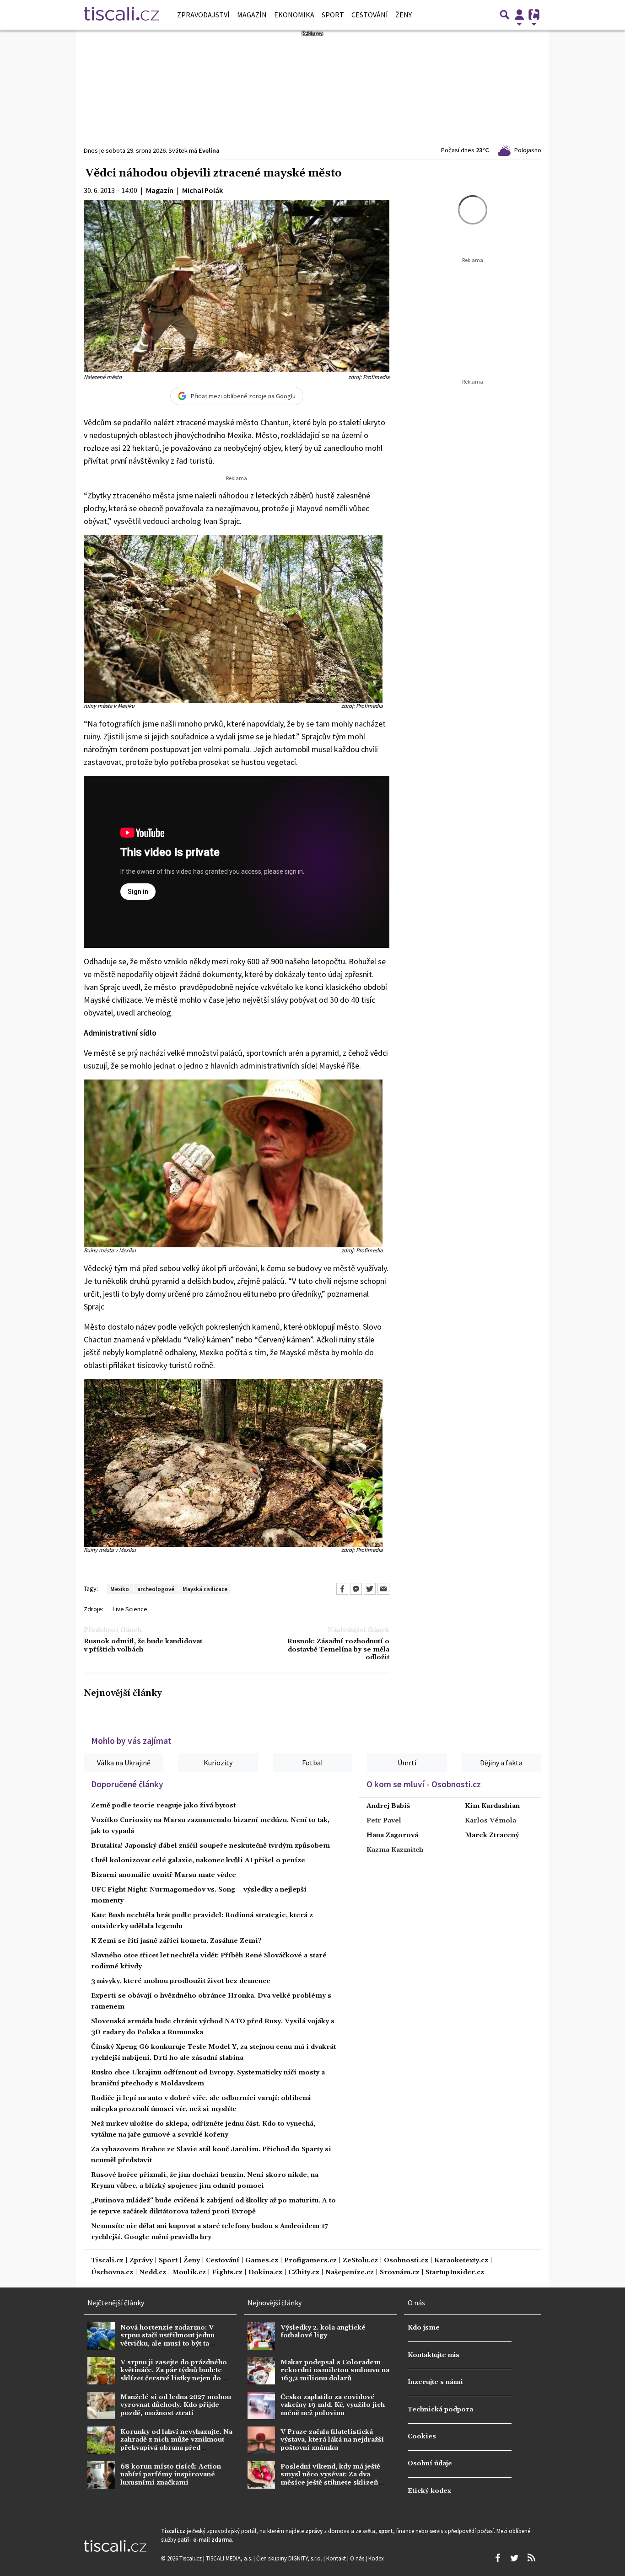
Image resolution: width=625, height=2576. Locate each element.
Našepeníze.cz (350, 2273)
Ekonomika (294, 15)
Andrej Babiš (388, 1806)
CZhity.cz (304, 2273)
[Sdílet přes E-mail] (383, 1589)
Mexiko (120, 1589)
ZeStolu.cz (360, 2261)
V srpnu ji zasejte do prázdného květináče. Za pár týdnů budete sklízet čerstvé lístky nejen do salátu (174, 2374)
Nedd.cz (153, 2273)
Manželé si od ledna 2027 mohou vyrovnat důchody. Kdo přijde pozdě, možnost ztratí (176, 2405)
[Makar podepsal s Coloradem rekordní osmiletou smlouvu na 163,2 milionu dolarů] (261, 2371)
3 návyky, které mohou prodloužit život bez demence (181, 1981)
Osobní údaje (430, 2464)
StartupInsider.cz (455, 2273)
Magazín (252, 15)
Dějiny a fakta (501, 1763)
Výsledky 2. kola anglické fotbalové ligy (323, 2332)
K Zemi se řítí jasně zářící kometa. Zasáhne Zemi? (176, 1941)
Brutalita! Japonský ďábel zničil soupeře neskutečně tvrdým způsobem (210, 1846)
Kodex (376, 2558)
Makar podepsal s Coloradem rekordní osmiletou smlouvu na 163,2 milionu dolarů (335, 2370)
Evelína (209, 150)
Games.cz (262, 2261)
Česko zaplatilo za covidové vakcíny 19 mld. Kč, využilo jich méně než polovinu (333, 2405)
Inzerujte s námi (435, 2382)
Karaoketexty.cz (461, 2261)
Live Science (130, 1609)
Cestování (370, 15)
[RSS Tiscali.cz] (531, 2558)
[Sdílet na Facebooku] (342, 1589)
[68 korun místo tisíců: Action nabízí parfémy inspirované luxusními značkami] (101, 2475)
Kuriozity (218, 1763)
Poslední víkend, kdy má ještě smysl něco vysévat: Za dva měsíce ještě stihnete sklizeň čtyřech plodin (330, 2479)
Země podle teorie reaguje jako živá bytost (163, 1806)
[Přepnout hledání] (505, 15)
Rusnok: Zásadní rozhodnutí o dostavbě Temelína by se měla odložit (338, 1650)
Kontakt (337, 2558)
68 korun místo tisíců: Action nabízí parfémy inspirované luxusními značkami (171, 2475)
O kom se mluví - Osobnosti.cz (424, 1784)
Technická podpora (440, 2410)
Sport (333, 15)
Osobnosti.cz (406, 2261)
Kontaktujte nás (434, 2355)
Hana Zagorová (392, 1835)
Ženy (404, 15)
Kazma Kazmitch (395, 1850)
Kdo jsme (424, 2328)
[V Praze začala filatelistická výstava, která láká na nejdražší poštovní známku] (261, 2440)
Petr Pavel (384, 1821)
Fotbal (312, 1763)
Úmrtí (407, 1763)
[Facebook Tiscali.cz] (497, 2558)
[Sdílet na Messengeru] (356, 1589)
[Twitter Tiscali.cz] (514, 2558)
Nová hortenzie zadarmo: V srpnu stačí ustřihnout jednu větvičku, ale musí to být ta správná (167, 2340)
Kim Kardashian (492, 1806)
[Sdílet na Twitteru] (370, 1589)
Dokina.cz (265, 2273)
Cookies (422, 2437)
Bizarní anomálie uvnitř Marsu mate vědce (164, 1875)
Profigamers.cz (310, 2261)
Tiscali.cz (107, 2261)
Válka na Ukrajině (124, 1763)
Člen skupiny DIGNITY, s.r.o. (290, 2558)
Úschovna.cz (112, 2273)
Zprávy (141, 2261)
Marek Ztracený (492, 1835)
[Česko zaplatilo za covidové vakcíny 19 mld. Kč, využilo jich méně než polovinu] (261, 2405)
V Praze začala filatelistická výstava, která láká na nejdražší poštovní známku (332, 2440)
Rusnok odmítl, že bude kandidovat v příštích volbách (143, 1646)
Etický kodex (429, 2491)
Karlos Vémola (490, 1821)
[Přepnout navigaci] (519, 15)
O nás (358, 2558)
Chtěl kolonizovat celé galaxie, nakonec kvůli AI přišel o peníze (198, 1860)
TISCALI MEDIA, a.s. (230, 2558)
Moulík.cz (189, 2273)
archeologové (156, 1589)
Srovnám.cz (400, 2273)
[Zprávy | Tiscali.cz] (121, 15)
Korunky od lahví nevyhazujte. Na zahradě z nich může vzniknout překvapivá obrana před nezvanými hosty (176, 2444)
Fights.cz (227, 2273)
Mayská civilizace (205, 1589)
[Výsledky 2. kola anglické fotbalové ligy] (261, 2336)
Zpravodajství (203, 15)
